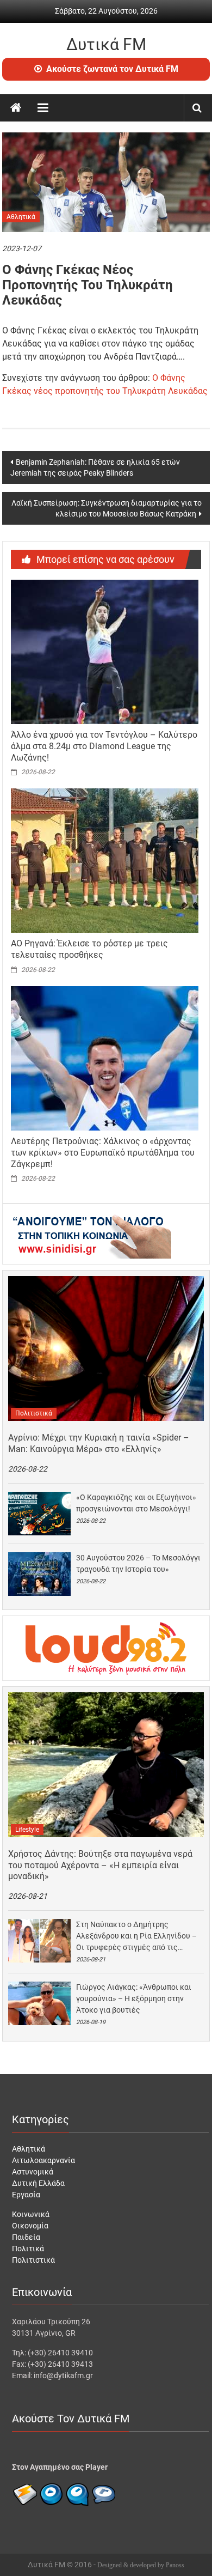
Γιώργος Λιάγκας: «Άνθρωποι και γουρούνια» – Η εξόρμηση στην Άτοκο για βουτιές (134, 1998)
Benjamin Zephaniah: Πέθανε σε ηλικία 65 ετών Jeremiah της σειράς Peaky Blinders (95, 467)
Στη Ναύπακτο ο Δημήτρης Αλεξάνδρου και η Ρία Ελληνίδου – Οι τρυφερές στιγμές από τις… (136, 1936)
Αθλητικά (21, 217)
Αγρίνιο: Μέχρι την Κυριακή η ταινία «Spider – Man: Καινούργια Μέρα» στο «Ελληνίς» (99, 1443)
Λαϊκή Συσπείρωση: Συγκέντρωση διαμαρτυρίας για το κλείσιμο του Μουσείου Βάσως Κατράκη (107, 508)
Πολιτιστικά (34, 1413)
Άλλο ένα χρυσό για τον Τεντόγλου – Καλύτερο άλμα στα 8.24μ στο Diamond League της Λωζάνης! (104, 746)
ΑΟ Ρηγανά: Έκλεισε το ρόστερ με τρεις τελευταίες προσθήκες (89, 949)
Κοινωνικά (31, 2214)
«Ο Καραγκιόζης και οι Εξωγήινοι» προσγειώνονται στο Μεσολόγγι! (136, 1503)
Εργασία (26, 2195)
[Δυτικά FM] (16, 108)
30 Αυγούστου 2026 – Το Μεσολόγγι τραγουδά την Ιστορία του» (138, 1563)
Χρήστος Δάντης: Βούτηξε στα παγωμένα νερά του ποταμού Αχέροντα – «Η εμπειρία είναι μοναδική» (100, 1865)
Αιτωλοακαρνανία (43, 2160)
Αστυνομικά (33, 2172)
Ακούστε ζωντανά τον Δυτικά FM (112, 69)
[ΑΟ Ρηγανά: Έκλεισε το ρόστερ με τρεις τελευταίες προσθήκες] (105, 860)
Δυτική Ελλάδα (38, 2183)
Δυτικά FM (106, 44)
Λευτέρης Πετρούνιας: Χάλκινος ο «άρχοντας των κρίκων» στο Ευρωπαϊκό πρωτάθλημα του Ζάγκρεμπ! (103, 1153)
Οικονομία (30, 2226)
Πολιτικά (28, 2249)
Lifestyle (27, 1830)
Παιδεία (26, 2237)
